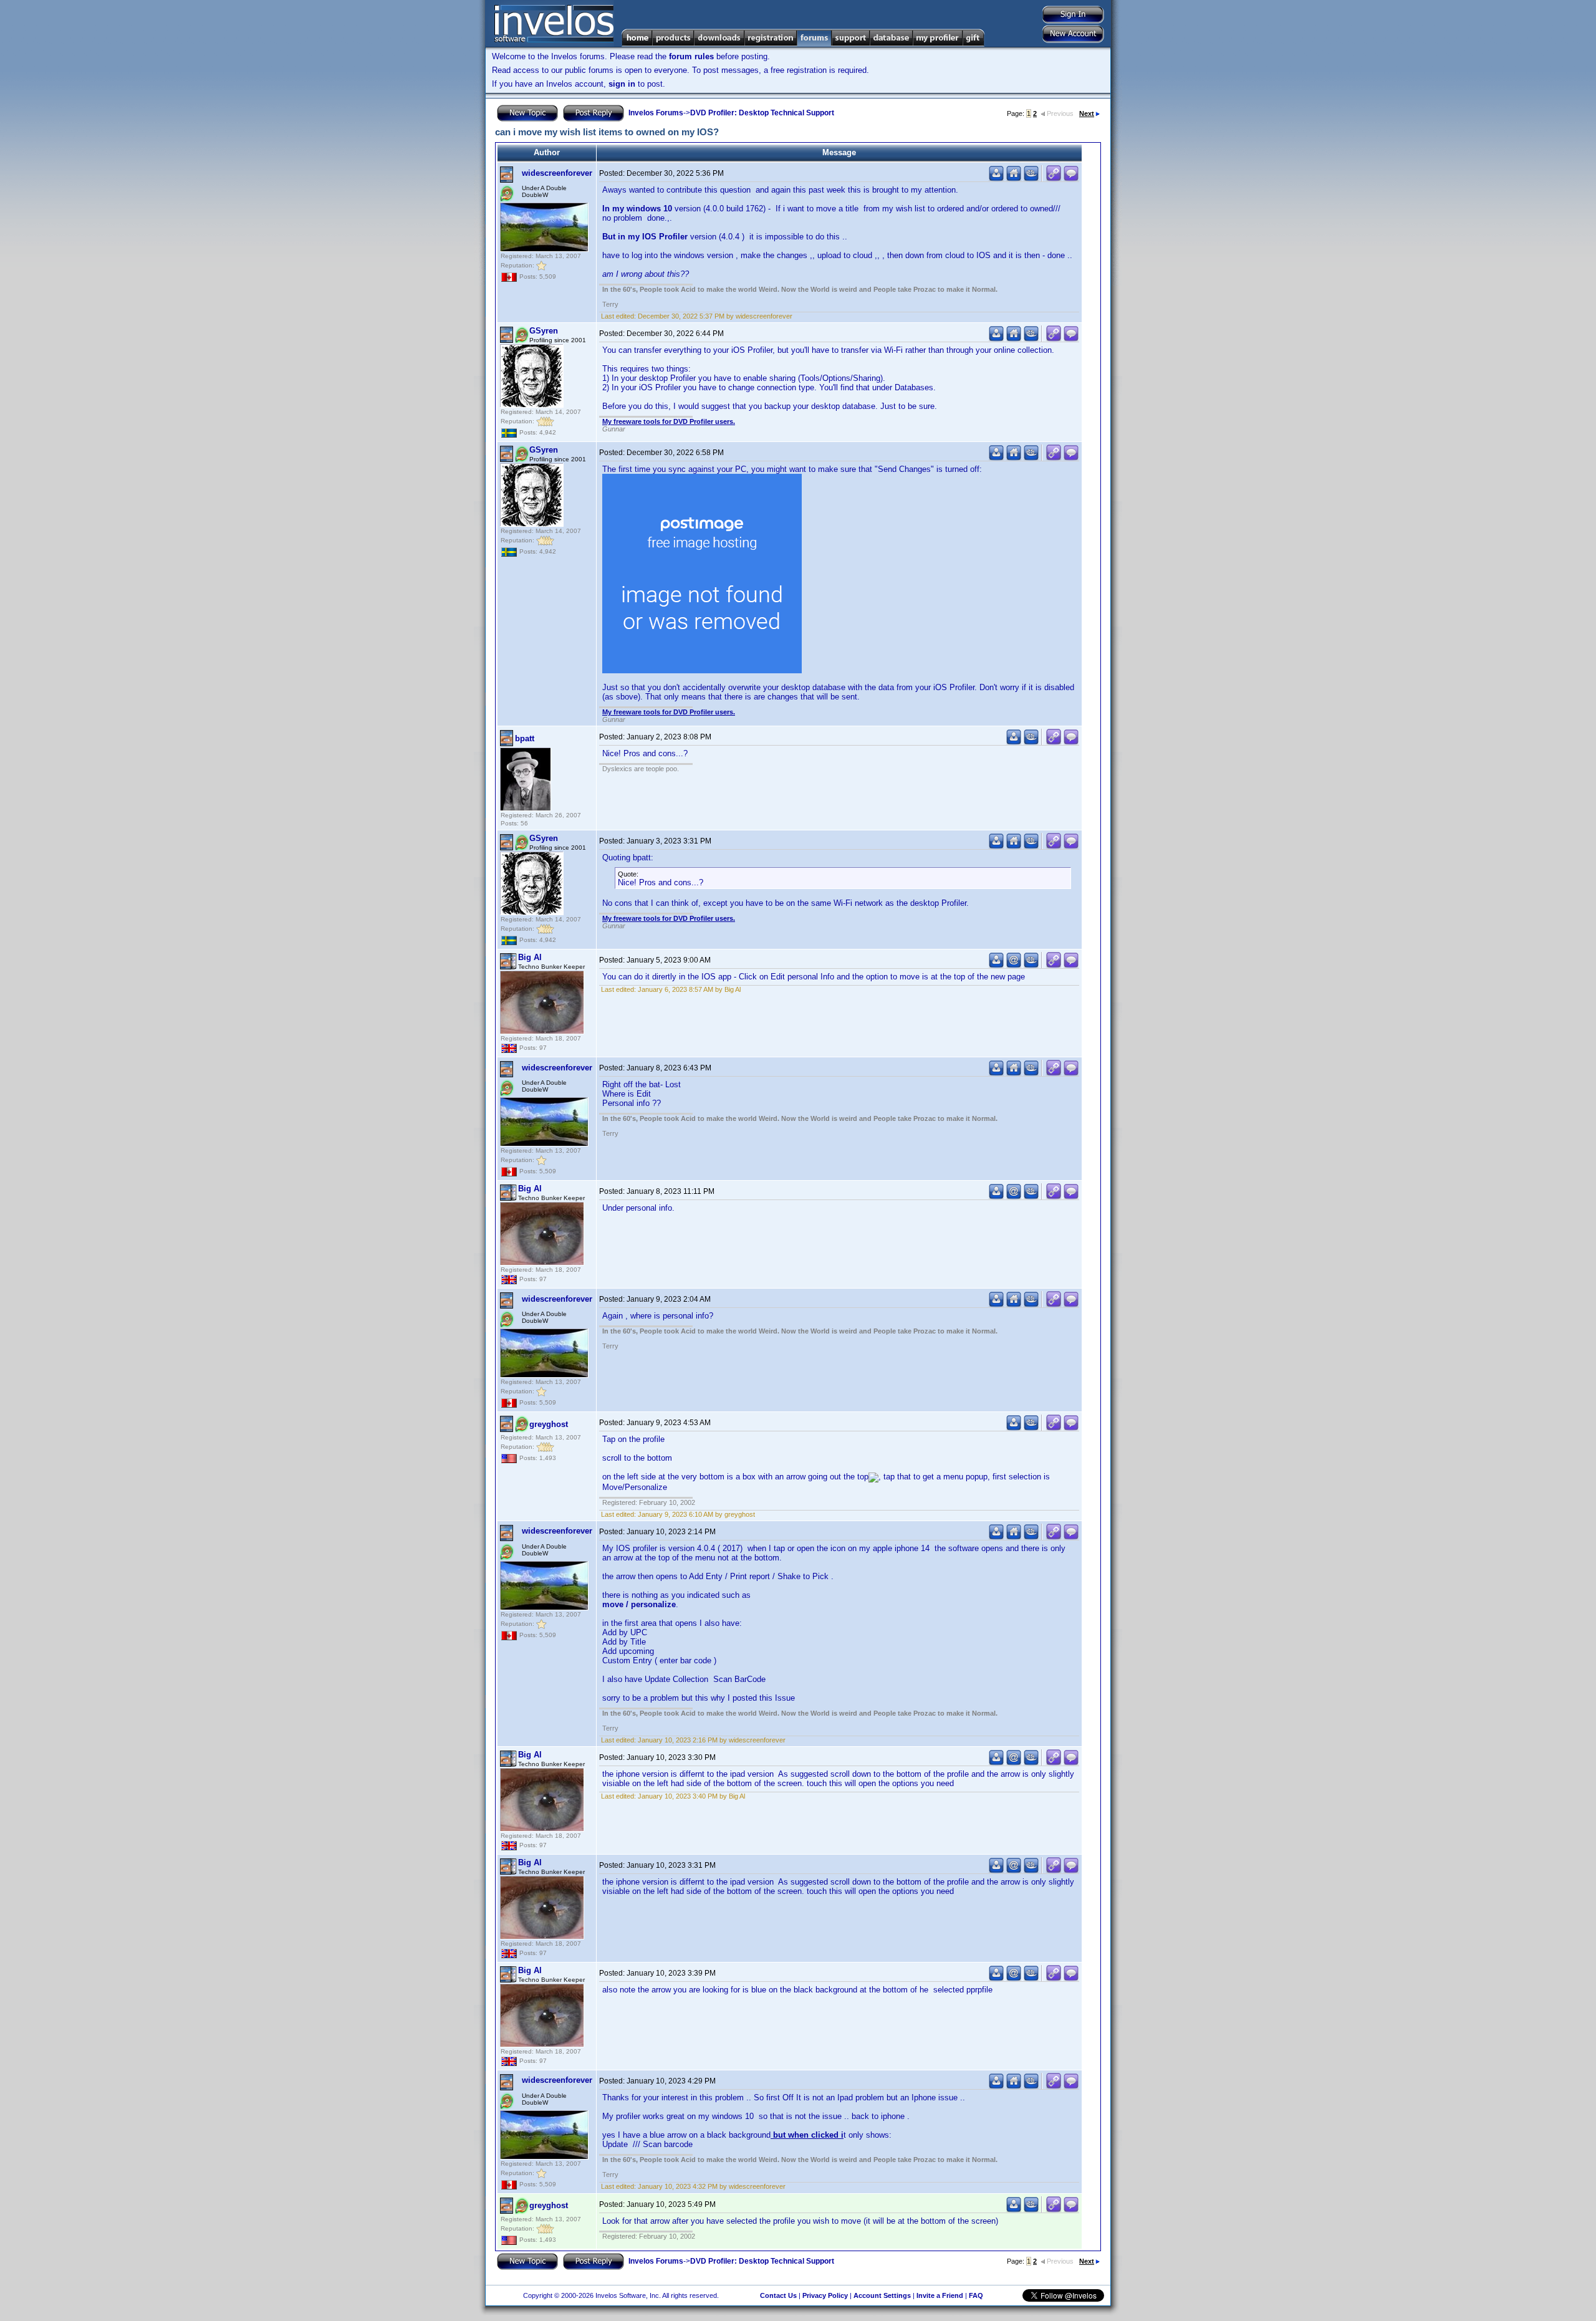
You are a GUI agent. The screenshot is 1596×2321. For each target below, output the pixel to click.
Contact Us (778, 2295)
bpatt (525, 738)
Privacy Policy (825, 2295)
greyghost (549, 1424)
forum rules (691, 56)
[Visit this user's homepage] (1014, 179)
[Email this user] (1014, 965)
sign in (622, 84)
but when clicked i (807, 2135)
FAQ (976, 2295)
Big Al (530, 957)
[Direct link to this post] (1054, 179)
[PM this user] (996, 179)
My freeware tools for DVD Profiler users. (669, 421)
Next (1087, 113)
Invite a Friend (940, 2295)
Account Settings (882, 2295)
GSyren (544, 331)
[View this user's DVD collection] (1031, 179)
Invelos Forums (656, 113)
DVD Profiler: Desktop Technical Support (762, 113)
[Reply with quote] (1071, 179)
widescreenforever (557, 173)
